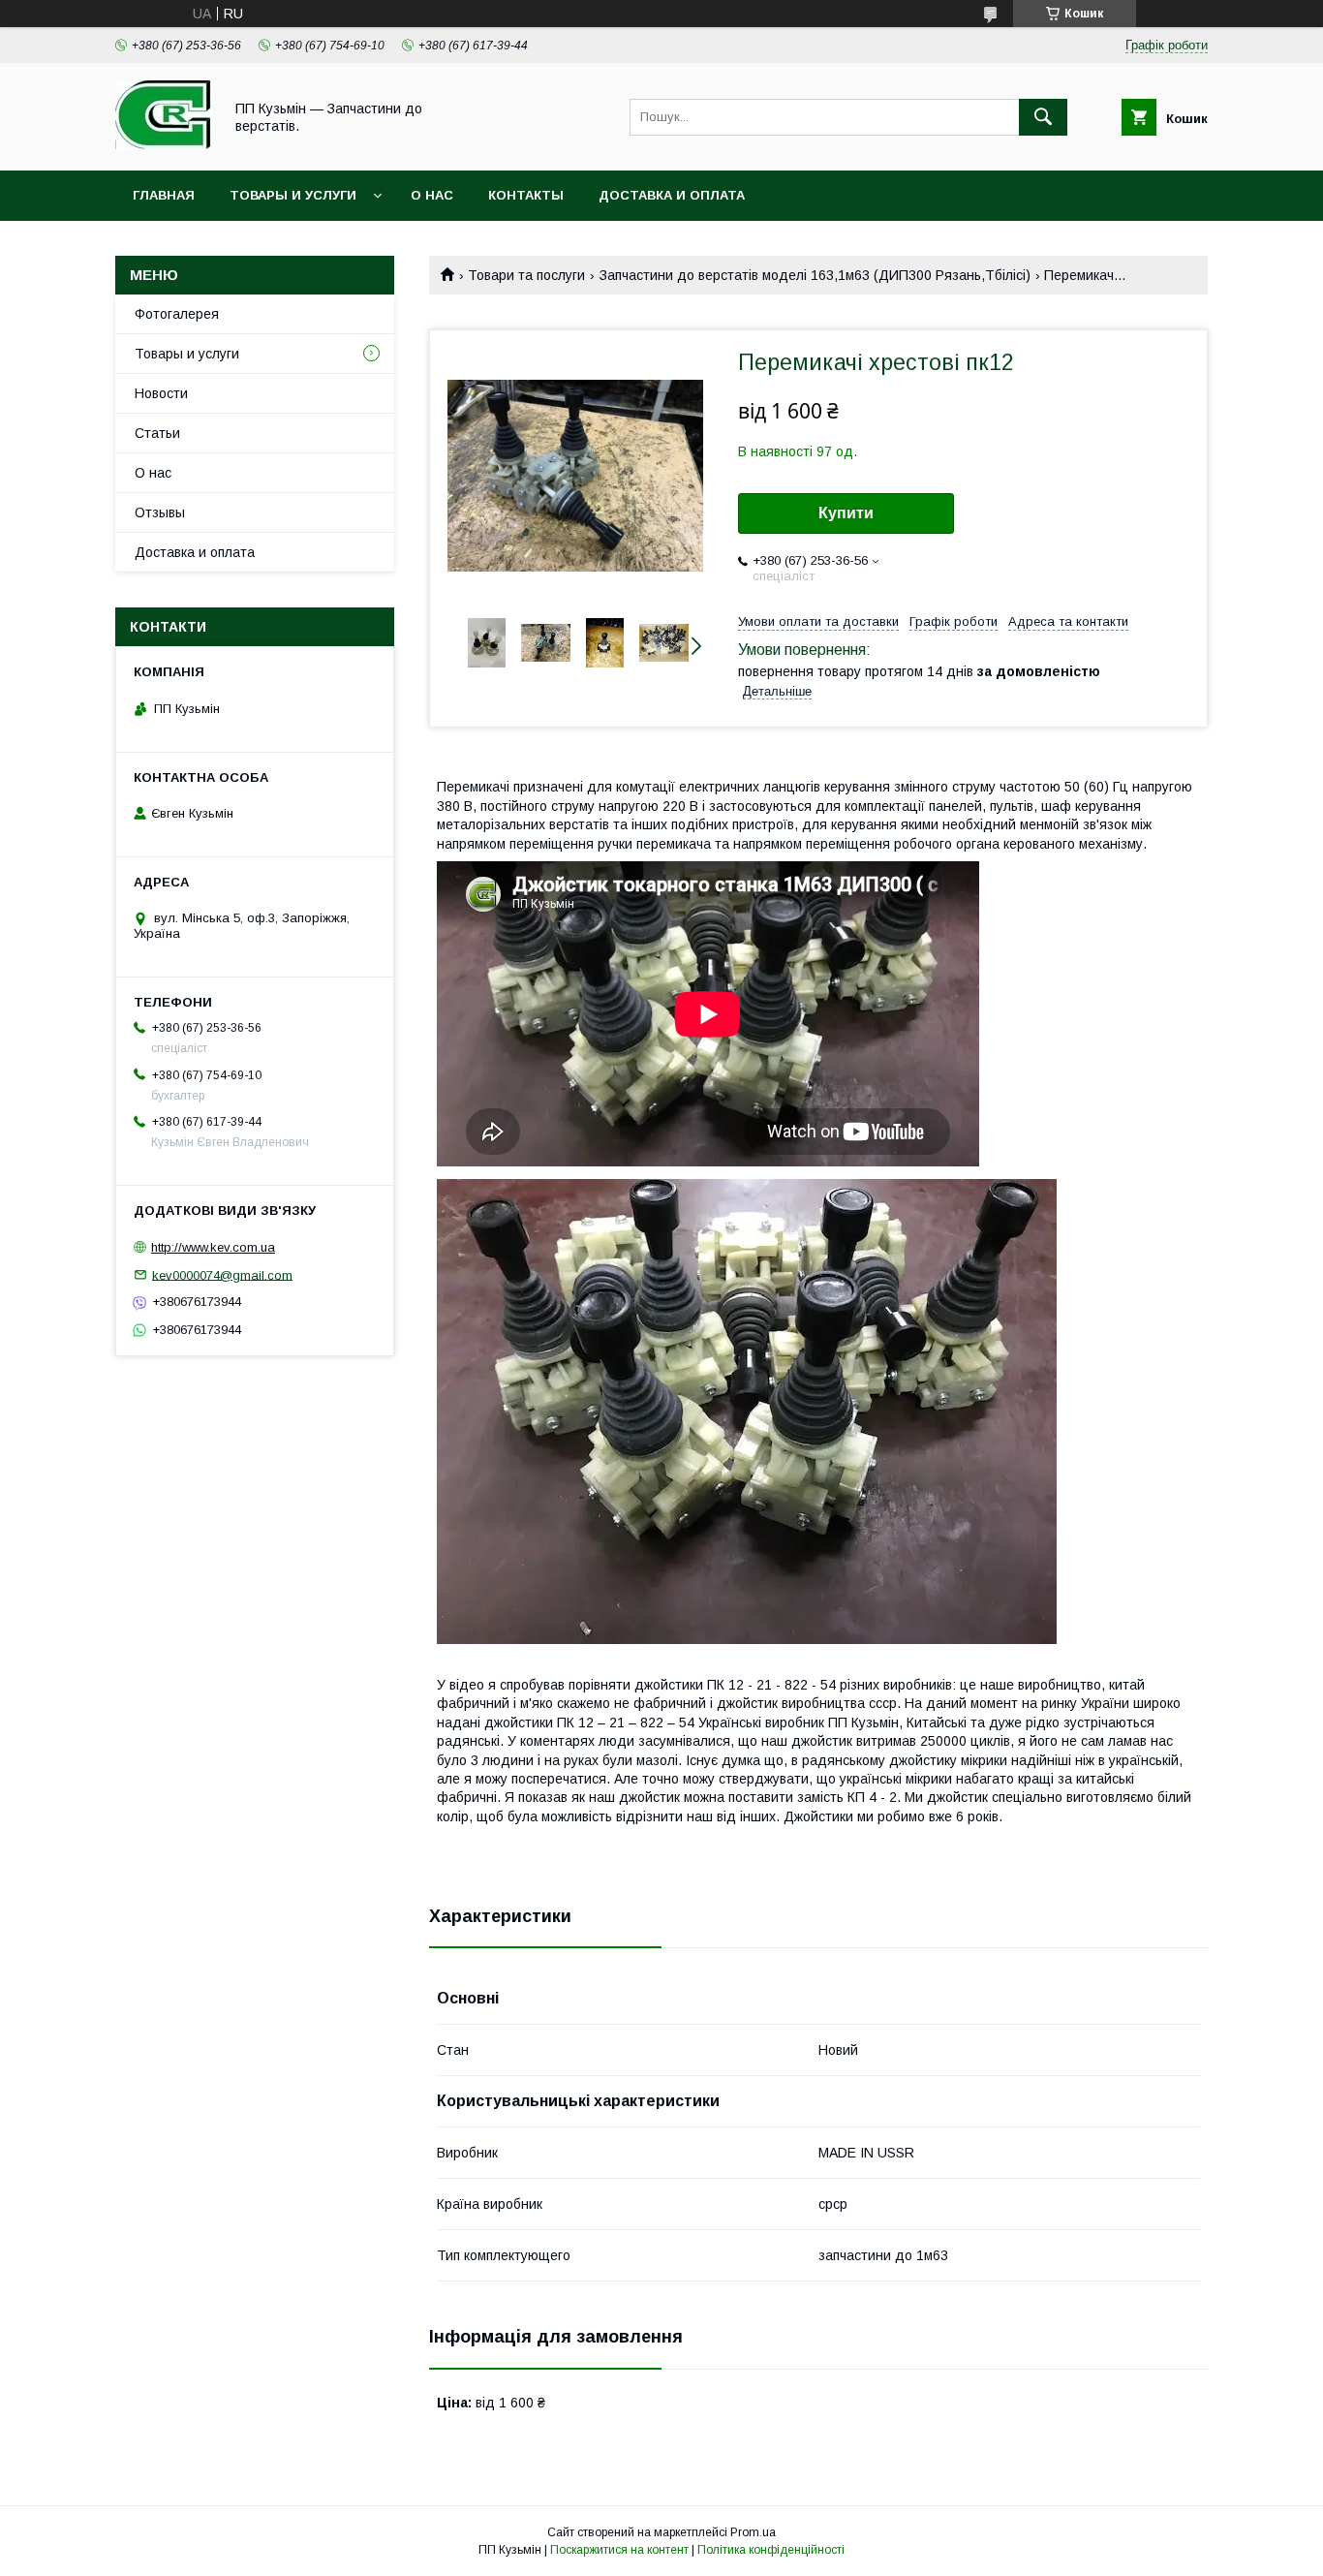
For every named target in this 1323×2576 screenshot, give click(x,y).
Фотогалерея (177, 314)
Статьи (157, 433)
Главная (164, 195)
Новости (161, 393)
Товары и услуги (293, 195)
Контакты (526, 195)
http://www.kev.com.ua (213, 1247)
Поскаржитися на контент (619, 2550)
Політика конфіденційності (771, 2550)
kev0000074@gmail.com (222, 1274)
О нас (432, 195)
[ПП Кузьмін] (164, 145)
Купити (846, 513)
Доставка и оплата (672, 195)
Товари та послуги (526, 275)
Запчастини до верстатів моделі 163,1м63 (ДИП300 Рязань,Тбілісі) (815, 275)
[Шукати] (1043, 117)
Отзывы (160, 512)
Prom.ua (753, 2532)
